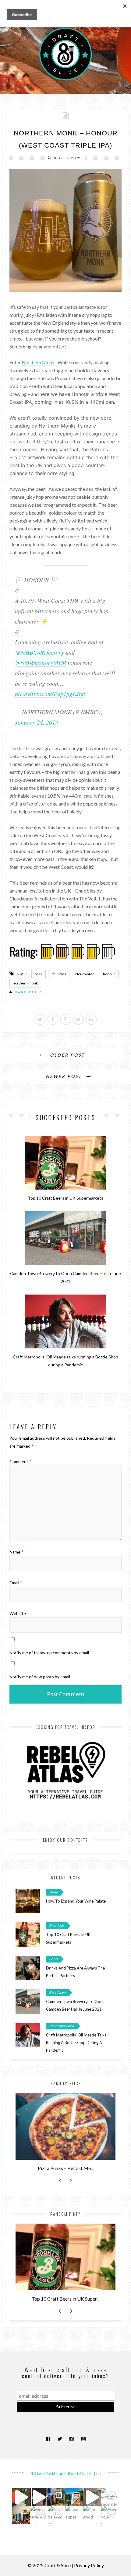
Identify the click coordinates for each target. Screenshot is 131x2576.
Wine (53, 1892)
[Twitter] (60, 2439)
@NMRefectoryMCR (41, 662)
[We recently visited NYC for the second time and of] (39, 2515)
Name (16, 1552)
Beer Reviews (69, 158)
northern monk (25, 983)
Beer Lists (57, 1926)
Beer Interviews (62, 2026)
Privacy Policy (89, 2565)
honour (109, 974)
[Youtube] (83, 2439)
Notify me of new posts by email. (40, 1677)
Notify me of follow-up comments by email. (50, 1653)
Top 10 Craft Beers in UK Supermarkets (65, 1198)
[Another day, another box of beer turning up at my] (39, 2497)
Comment (20, 1461)
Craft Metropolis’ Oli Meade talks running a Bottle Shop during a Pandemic (76, 2043)
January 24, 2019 (37, 722)
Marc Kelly (29, 992)
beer (39, 974)
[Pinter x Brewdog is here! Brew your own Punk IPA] (92, 2497)
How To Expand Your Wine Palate (76, 1901)
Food (53, 1959)
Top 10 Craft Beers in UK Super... (65, 2299)
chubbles (59, 974)
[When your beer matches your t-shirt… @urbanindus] (110, 2515)
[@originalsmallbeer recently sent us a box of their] (110, 2497)
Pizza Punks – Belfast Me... (66, 2168)
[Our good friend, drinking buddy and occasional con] (92, 2515)
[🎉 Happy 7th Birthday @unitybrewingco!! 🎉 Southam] (21, 2515)
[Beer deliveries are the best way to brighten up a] (57, 2497)
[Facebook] (48, 2439)
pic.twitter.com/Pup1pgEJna (50, 694)
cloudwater (85, 974)
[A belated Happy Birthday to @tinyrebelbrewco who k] (57, 2515)
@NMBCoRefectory (39, 652)
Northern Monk (38, 362)
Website (18, 1613)
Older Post (66, 1055)
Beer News (58, 1992)
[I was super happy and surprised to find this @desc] (74, 2515)
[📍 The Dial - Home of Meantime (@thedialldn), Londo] (21, 2497)
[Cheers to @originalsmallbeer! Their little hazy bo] (74, 2497)
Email (16, 1583)
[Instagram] (71, 2439)
